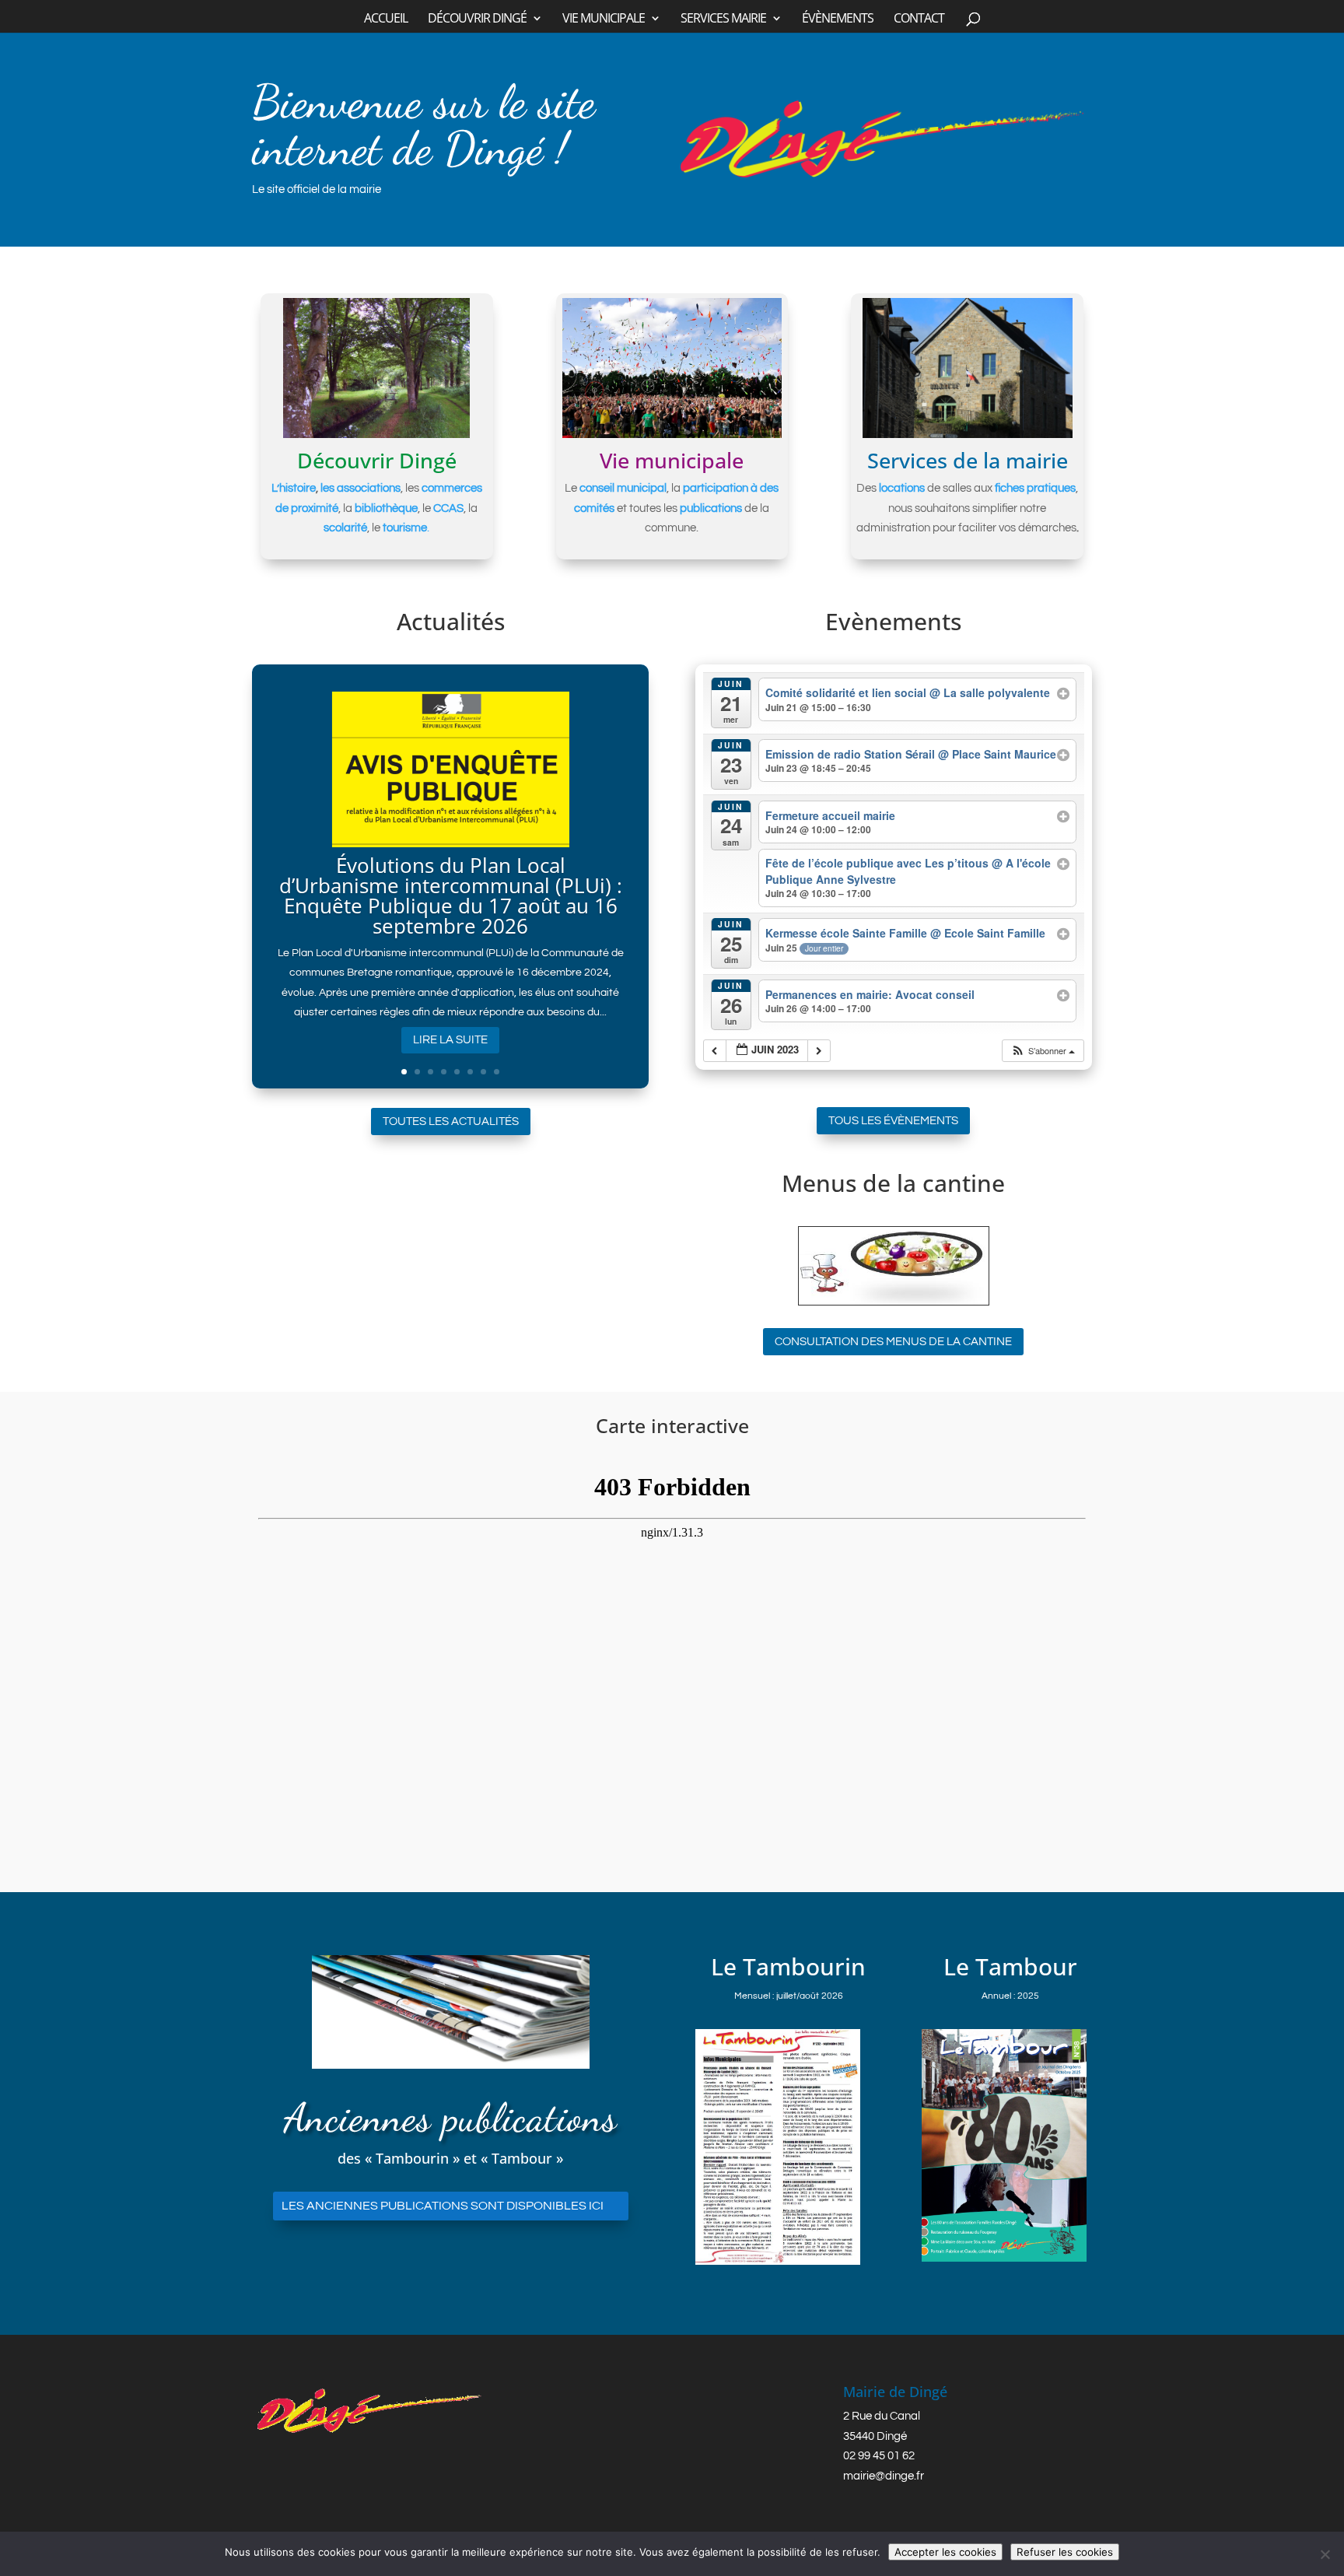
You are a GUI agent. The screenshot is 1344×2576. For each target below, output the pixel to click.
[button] (1043, 1051)
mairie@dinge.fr (884, 2476)
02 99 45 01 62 (879, 2456)
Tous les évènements (893, 1121)
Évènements (838, 19)
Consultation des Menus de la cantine (893, 1342)
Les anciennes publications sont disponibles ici (443, 2206)
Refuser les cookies (1065, 2552)
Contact (919, 19)
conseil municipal (623, 488)
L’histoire (294, 488)
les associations (360, 488)
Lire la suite (450, 1040)
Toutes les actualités (451, 1122)
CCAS (448, 508)
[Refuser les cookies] (1325, 2554)
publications (711, 508)
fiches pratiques (1035, 488)
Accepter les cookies (945, 2552)
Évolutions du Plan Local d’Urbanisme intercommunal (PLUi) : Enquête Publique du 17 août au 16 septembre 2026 (451, 895)
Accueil (386, 19)
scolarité (345, 528)
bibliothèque (386, 508)
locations (902, 488)
